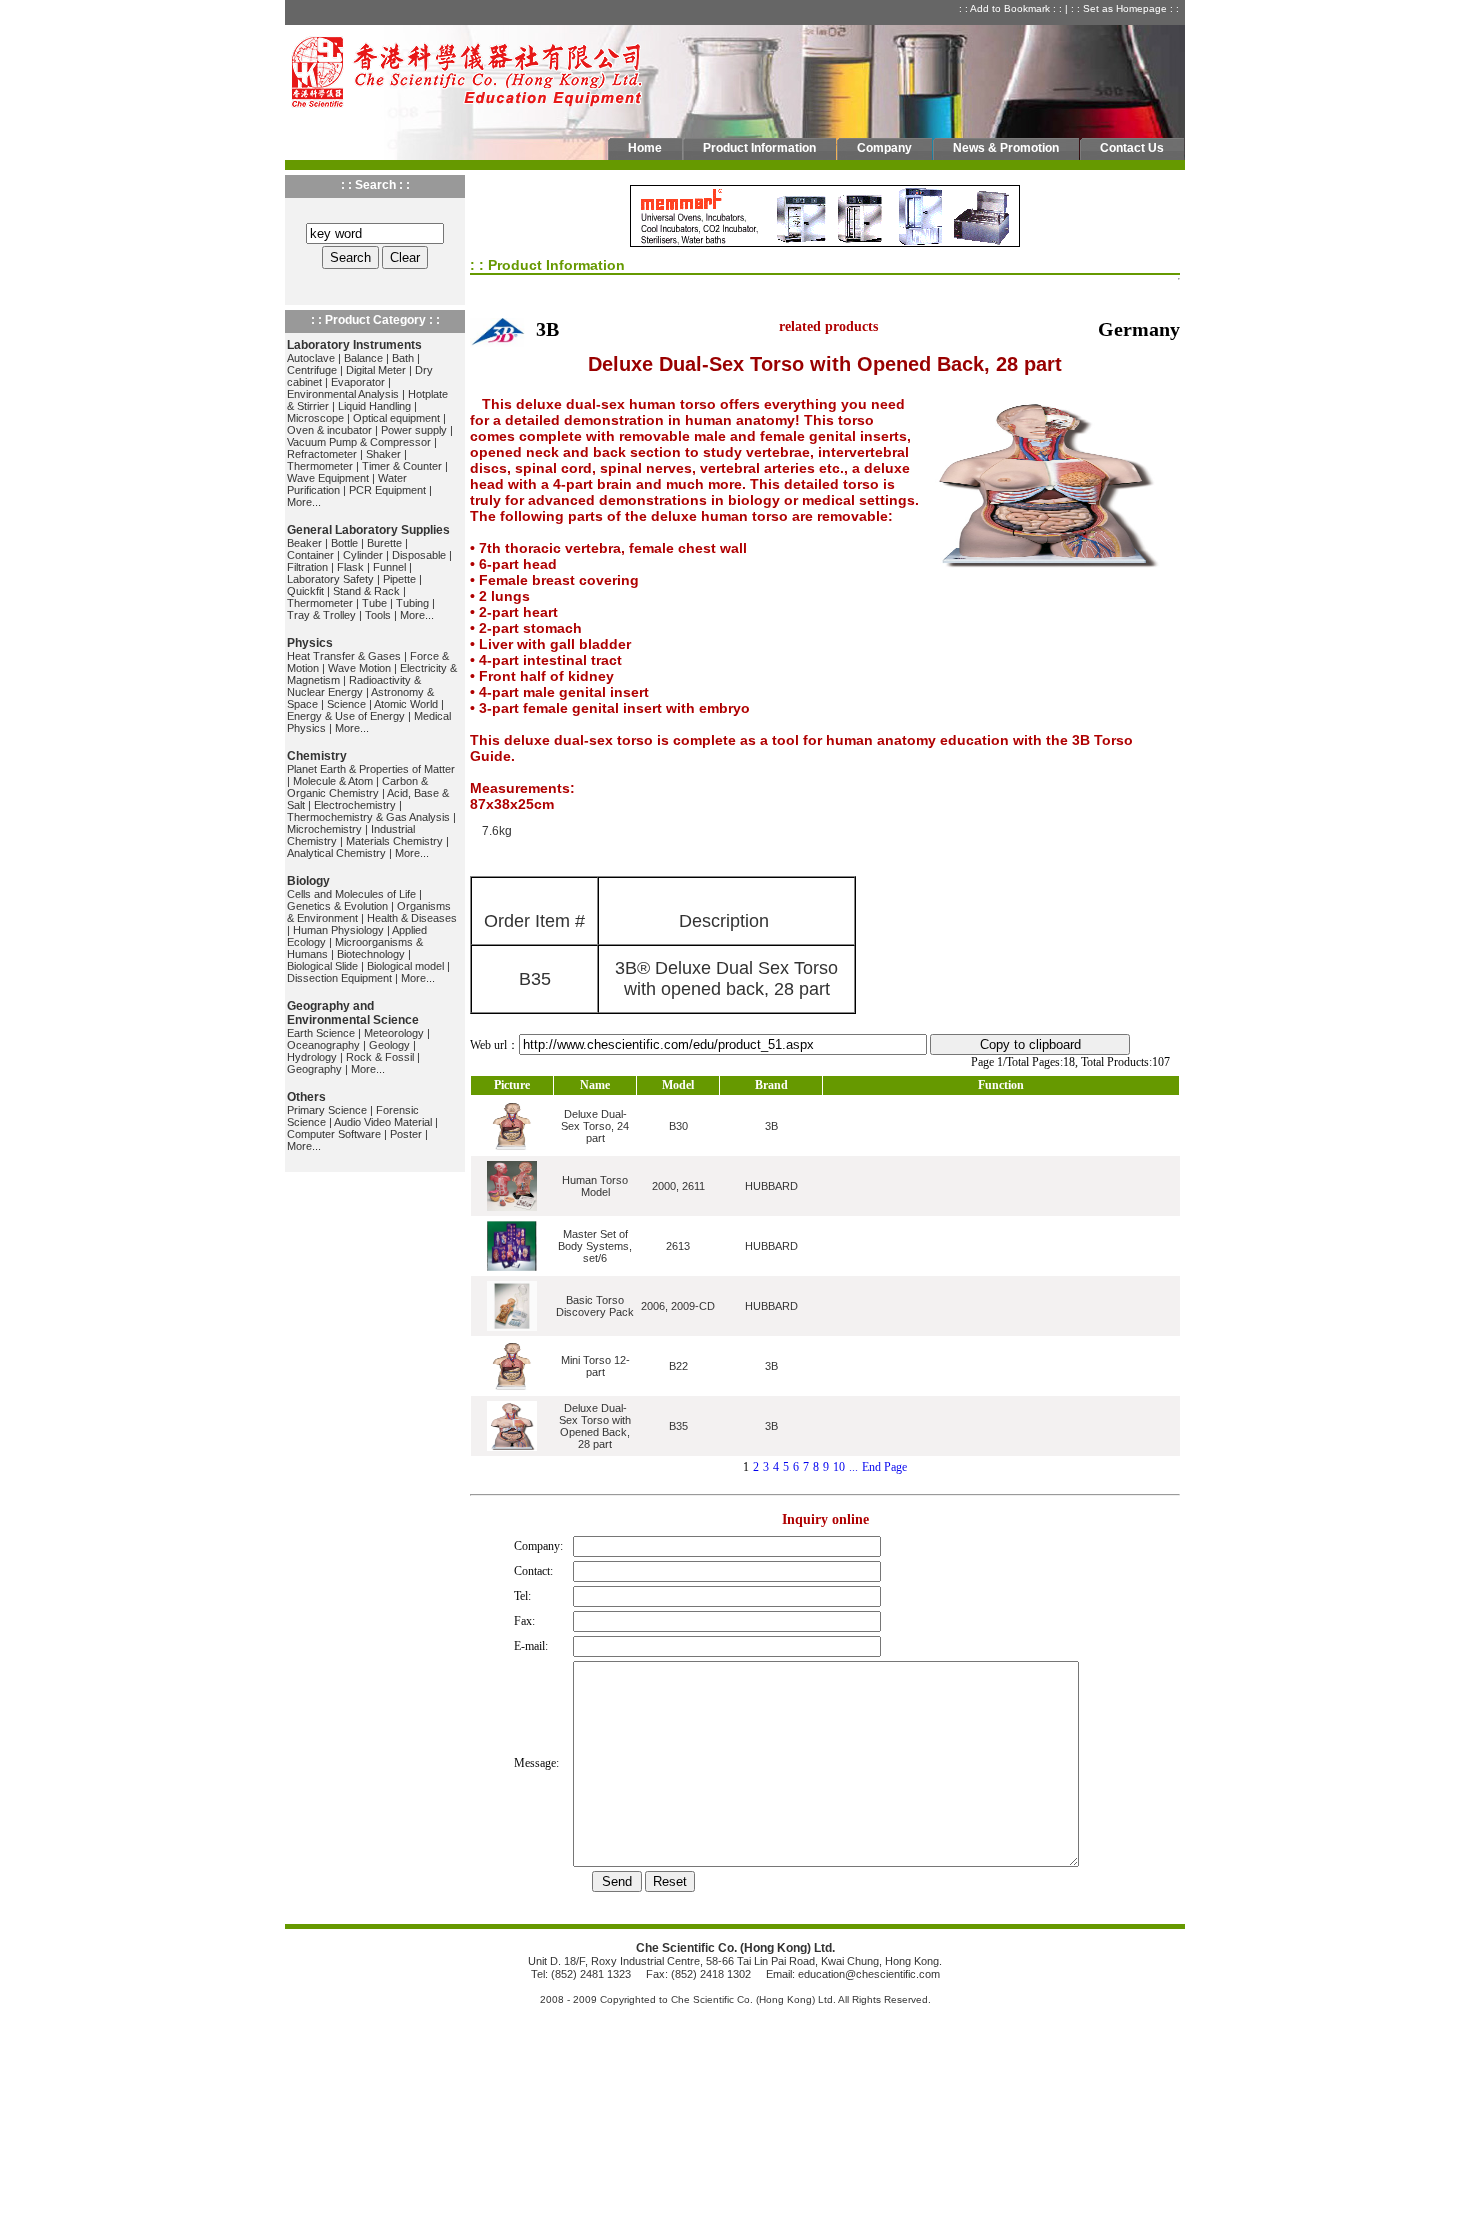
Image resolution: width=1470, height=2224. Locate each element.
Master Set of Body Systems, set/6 (595, 1246)
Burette (384, 543)
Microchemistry (324, 829)
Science (346, 704)
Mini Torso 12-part (595, 1366)
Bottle (344, 543)
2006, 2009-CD (678, 1306)
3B (771, 1126)
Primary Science (327, 1110)
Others (306, 1097)
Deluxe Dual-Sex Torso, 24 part (595, 1126)
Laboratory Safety (330, 579)
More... (304, 502)
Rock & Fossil (380, 1057)
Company (884, 148)
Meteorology (394, 1033)
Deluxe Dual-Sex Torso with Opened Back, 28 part (595, 1426)
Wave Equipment (328, 478)
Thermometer (320, 466)
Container (310, 555)
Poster (406, 1134)
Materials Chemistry (394, 841)
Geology (389, 1045)
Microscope (315, 418)
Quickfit (305, 591)
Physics (310, 643)
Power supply (414, 430)
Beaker (304, 543)
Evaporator (358, 382)
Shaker (383, 454)
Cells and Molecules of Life (351, 894)
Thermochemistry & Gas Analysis (368, 817)
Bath (403, 358)
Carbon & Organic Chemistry (357, 787)
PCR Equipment (387, 490)
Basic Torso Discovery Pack (595, 1306)
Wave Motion (359, 668)
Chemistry (317, 756)
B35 (678, 1426)
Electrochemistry (355, 805)
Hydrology (312, 1057)
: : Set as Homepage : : (1126, 8)
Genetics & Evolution (337, 906)
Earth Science (321, 1033)
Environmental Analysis (343, 394)
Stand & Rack (366, 591)
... (853, 1467)
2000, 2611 (678, 1186)
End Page (884, 1467)
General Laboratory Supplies (368, 530)
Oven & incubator (329, 430)
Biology (308, 881)
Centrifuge (312, 370)
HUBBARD (771, 1186)
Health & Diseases (412, 918)
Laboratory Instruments (354, 345)
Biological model (405, 966)
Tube (374, 603)
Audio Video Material (383, 1122)
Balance (363, 358)
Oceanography (323, 1045)
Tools (378, 615)
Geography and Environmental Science (353, 1013)
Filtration (307, 567)
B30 (678, 1126)
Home (645, 148)
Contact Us (1132, 148)
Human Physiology (338, 930)
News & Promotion (1006, 148)
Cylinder (363, 555)
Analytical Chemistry (336, 853)
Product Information (759, 148)
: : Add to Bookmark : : (1012, 8)
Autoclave (311, 358)
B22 (678, 1366)
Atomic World (406, 704)
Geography (314, 1069)
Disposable (419, 555)
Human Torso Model (595, 1186)
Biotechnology (371, 954)
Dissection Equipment (339, 978)
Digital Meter (376, 370)
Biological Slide (322, 966)
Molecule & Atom (333, 781)
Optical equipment (396, 418)
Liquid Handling (374, 406)
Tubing (412, 603)
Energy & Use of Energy (346, 716)
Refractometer (322, 454)
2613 (678, 1246)
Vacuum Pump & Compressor (359, 442)
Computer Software (334, 1134)
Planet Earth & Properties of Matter (371, 769)
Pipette (399, 579)
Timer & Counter (402, 466)
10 (839, 1467)
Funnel (389, 567)
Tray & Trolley (321, 615)
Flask (350, 567)
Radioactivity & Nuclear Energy (354, 686)
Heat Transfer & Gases (344, 656)
